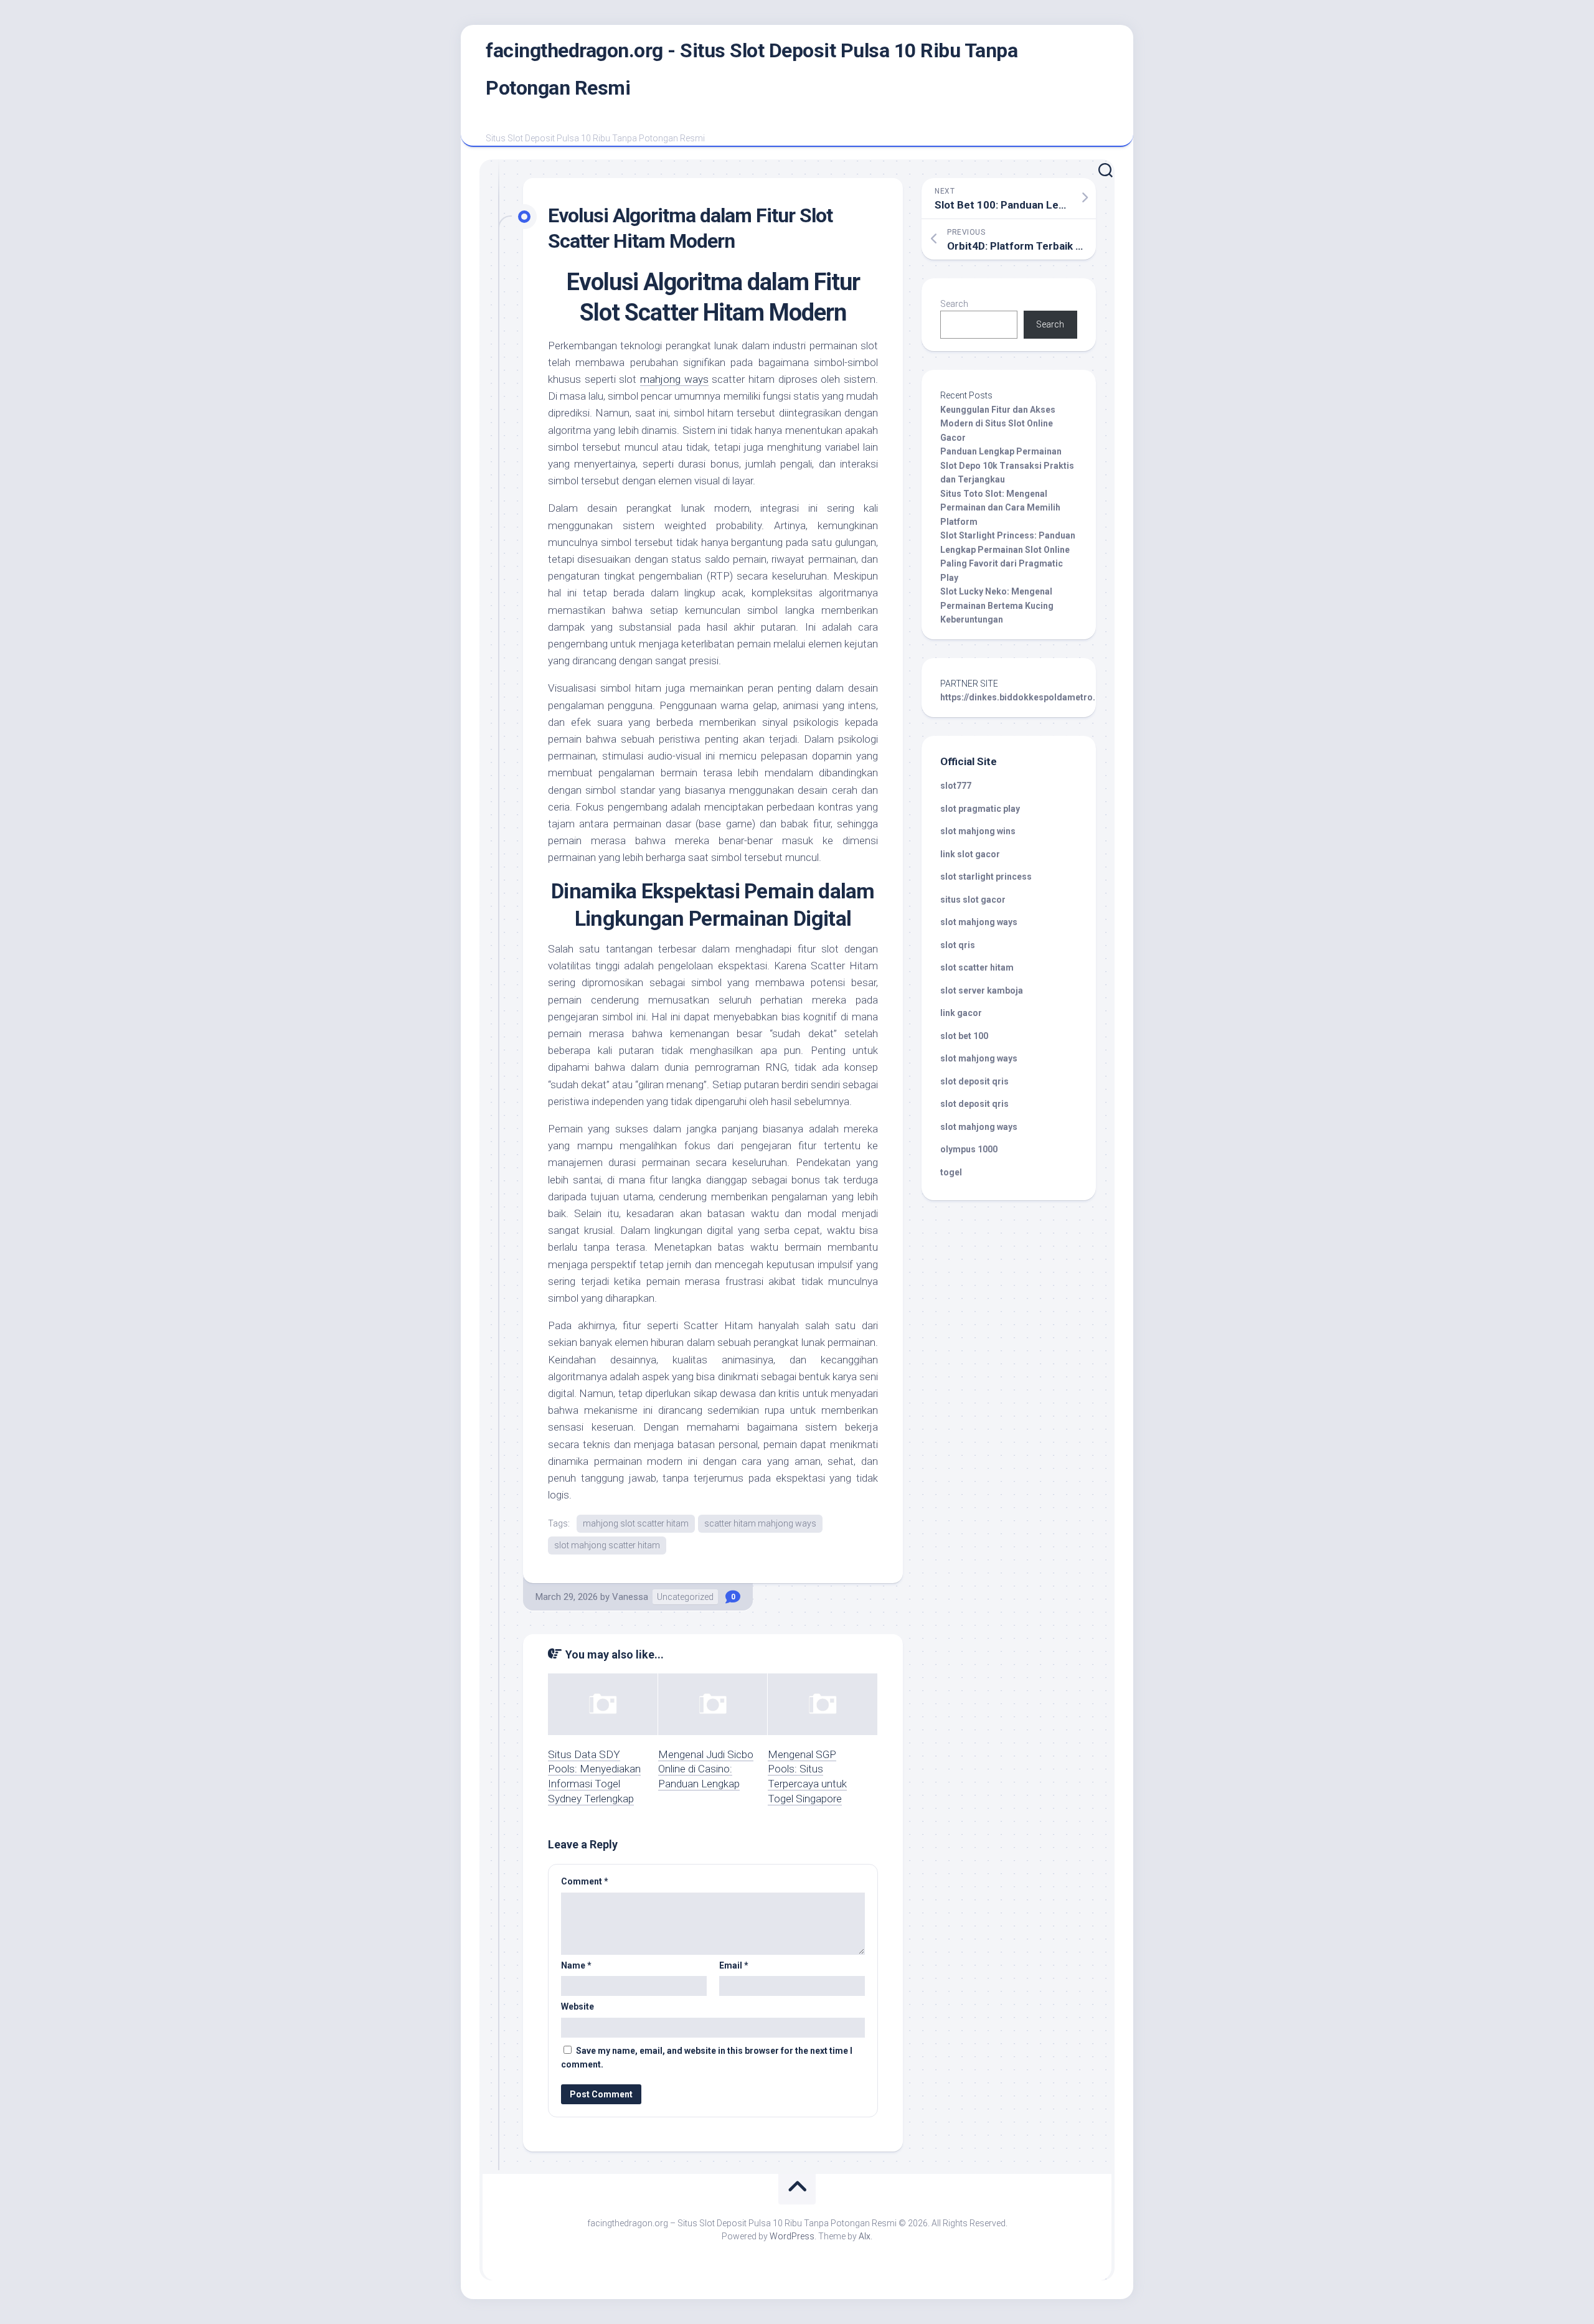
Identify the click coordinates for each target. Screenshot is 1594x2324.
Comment (585, 1881)
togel (951, 1172)
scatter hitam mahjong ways (760, 1523)
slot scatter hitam (977, 967)
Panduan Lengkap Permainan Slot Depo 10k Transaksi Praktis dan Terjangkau (1007, 465)
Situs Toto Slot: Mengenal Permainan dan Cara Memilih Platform (1000, 508)
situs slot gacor (973, 900)
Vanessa (630, 1597)
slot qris (958, 945)
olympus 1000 (969, 1149)
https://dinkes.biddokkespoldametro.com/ (1029, 697)
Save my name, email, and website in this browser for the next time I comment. (707, 2058)
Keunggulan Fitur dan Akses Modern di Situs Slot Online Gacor (998, 424)
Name (576, 1965)
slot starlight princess (986, 877)
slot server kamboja (982, 990)
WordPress (792, 2236)
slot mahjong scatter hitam (607, 1545)
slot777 (956, 786)
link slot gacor (970, 854)
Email (734, 1965)
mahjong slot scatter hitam (636, 1523)
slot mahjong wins (978, 831)
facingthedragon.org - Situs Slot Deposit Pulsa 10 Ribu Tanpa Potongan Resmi (752, 69)
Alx (865, 2236)
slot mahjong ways (979, 922)
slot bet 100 (964, 1036)
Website (578, 2006)
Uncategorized (685, 1597)
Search (954, 304)
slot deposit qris (974, 1081)
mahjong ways (674, 379)
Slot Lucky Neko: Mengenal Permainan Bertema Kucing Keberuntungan (997, 605)
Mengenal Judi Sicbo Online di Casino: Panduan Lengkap (706, 1769)
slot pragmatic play (980, 809)
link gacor (961, 1013)
